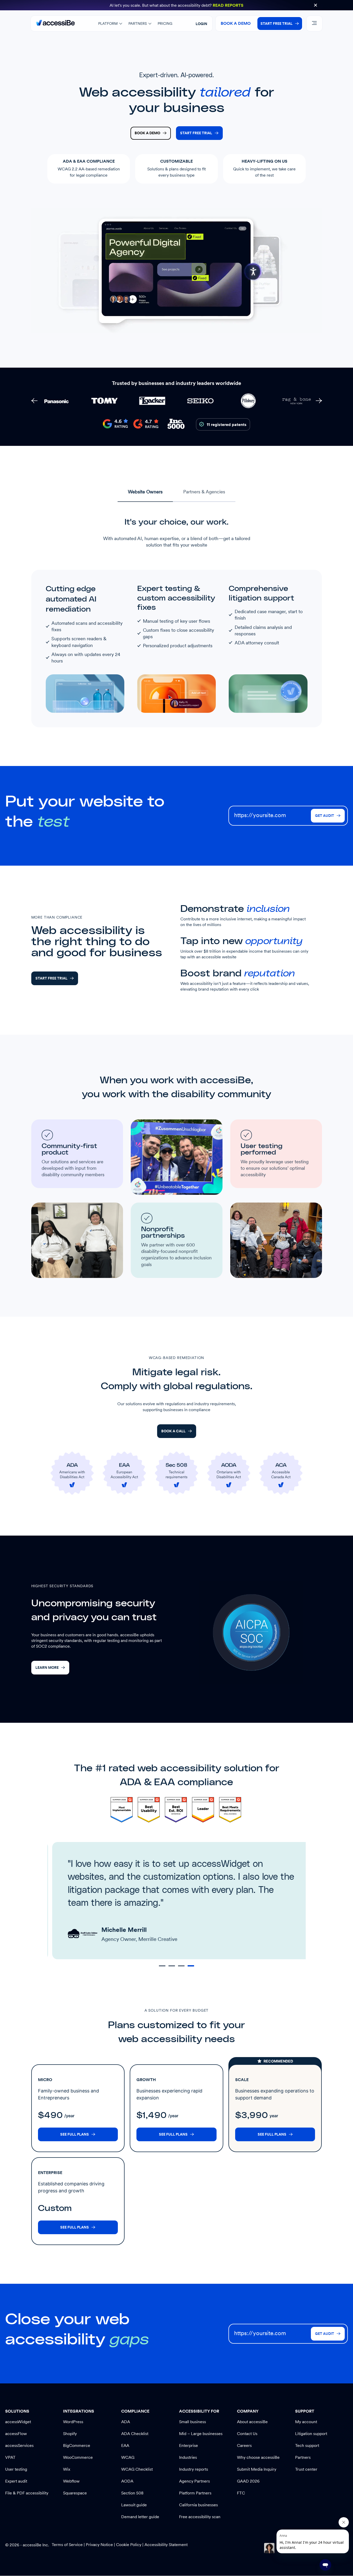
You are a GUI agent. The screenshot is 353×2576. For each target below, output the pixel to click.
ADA (126, 2422)
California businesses (198, 2505)
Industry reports (194, 2469)
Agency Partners (194, 2481)
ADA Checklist (135, 2434)
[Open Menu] (314, 23)
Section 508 (132, 2493)
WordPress (73, 2422)
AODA (127, 2481)
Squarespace (75, 2493)
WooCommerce (78, 2457)
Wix (67, 2469)
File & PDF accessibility (27, 2493)
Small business (193, 2422)
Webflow (71, 2481)
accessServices (19, 2445)
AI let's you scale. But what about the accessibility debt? (177, 5)
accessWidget (18, 2422)
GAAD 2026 (248, 2481)
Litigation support (311, 2434)
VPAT (10, 2457)
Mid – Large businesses (201, 2434)
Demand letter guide (140, 2517)
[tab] (145, 493)
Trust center (306, 2469)
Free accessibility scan (200, 2517)
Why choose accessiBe (258, 2457)
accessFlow (16, 2434)
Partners (303, 2457)
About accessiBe (252, 2422)
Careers (244, 2445)
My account (306, 2422)
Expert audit (16, 2481)
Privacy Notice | (101, 2545)
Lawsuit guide (134, 2505)
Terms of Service (68, 2545)
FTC (241, 2493)
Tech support (307, 2445)
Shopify (70, 2434)
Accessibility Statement (166, 2545)
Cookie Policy (129, 2545)
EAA (125, 2445)
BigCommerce (77, 2445)
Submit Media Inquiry (257, 2469)
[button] (316, 5)
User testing (16, 2469)
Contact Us (247, 2434)
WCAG (128, 2457)
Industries (188, 2457)
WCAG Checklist (137, 2469)
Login (201, 24)
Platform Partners (195, 2493)
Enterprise (189, 2445)
